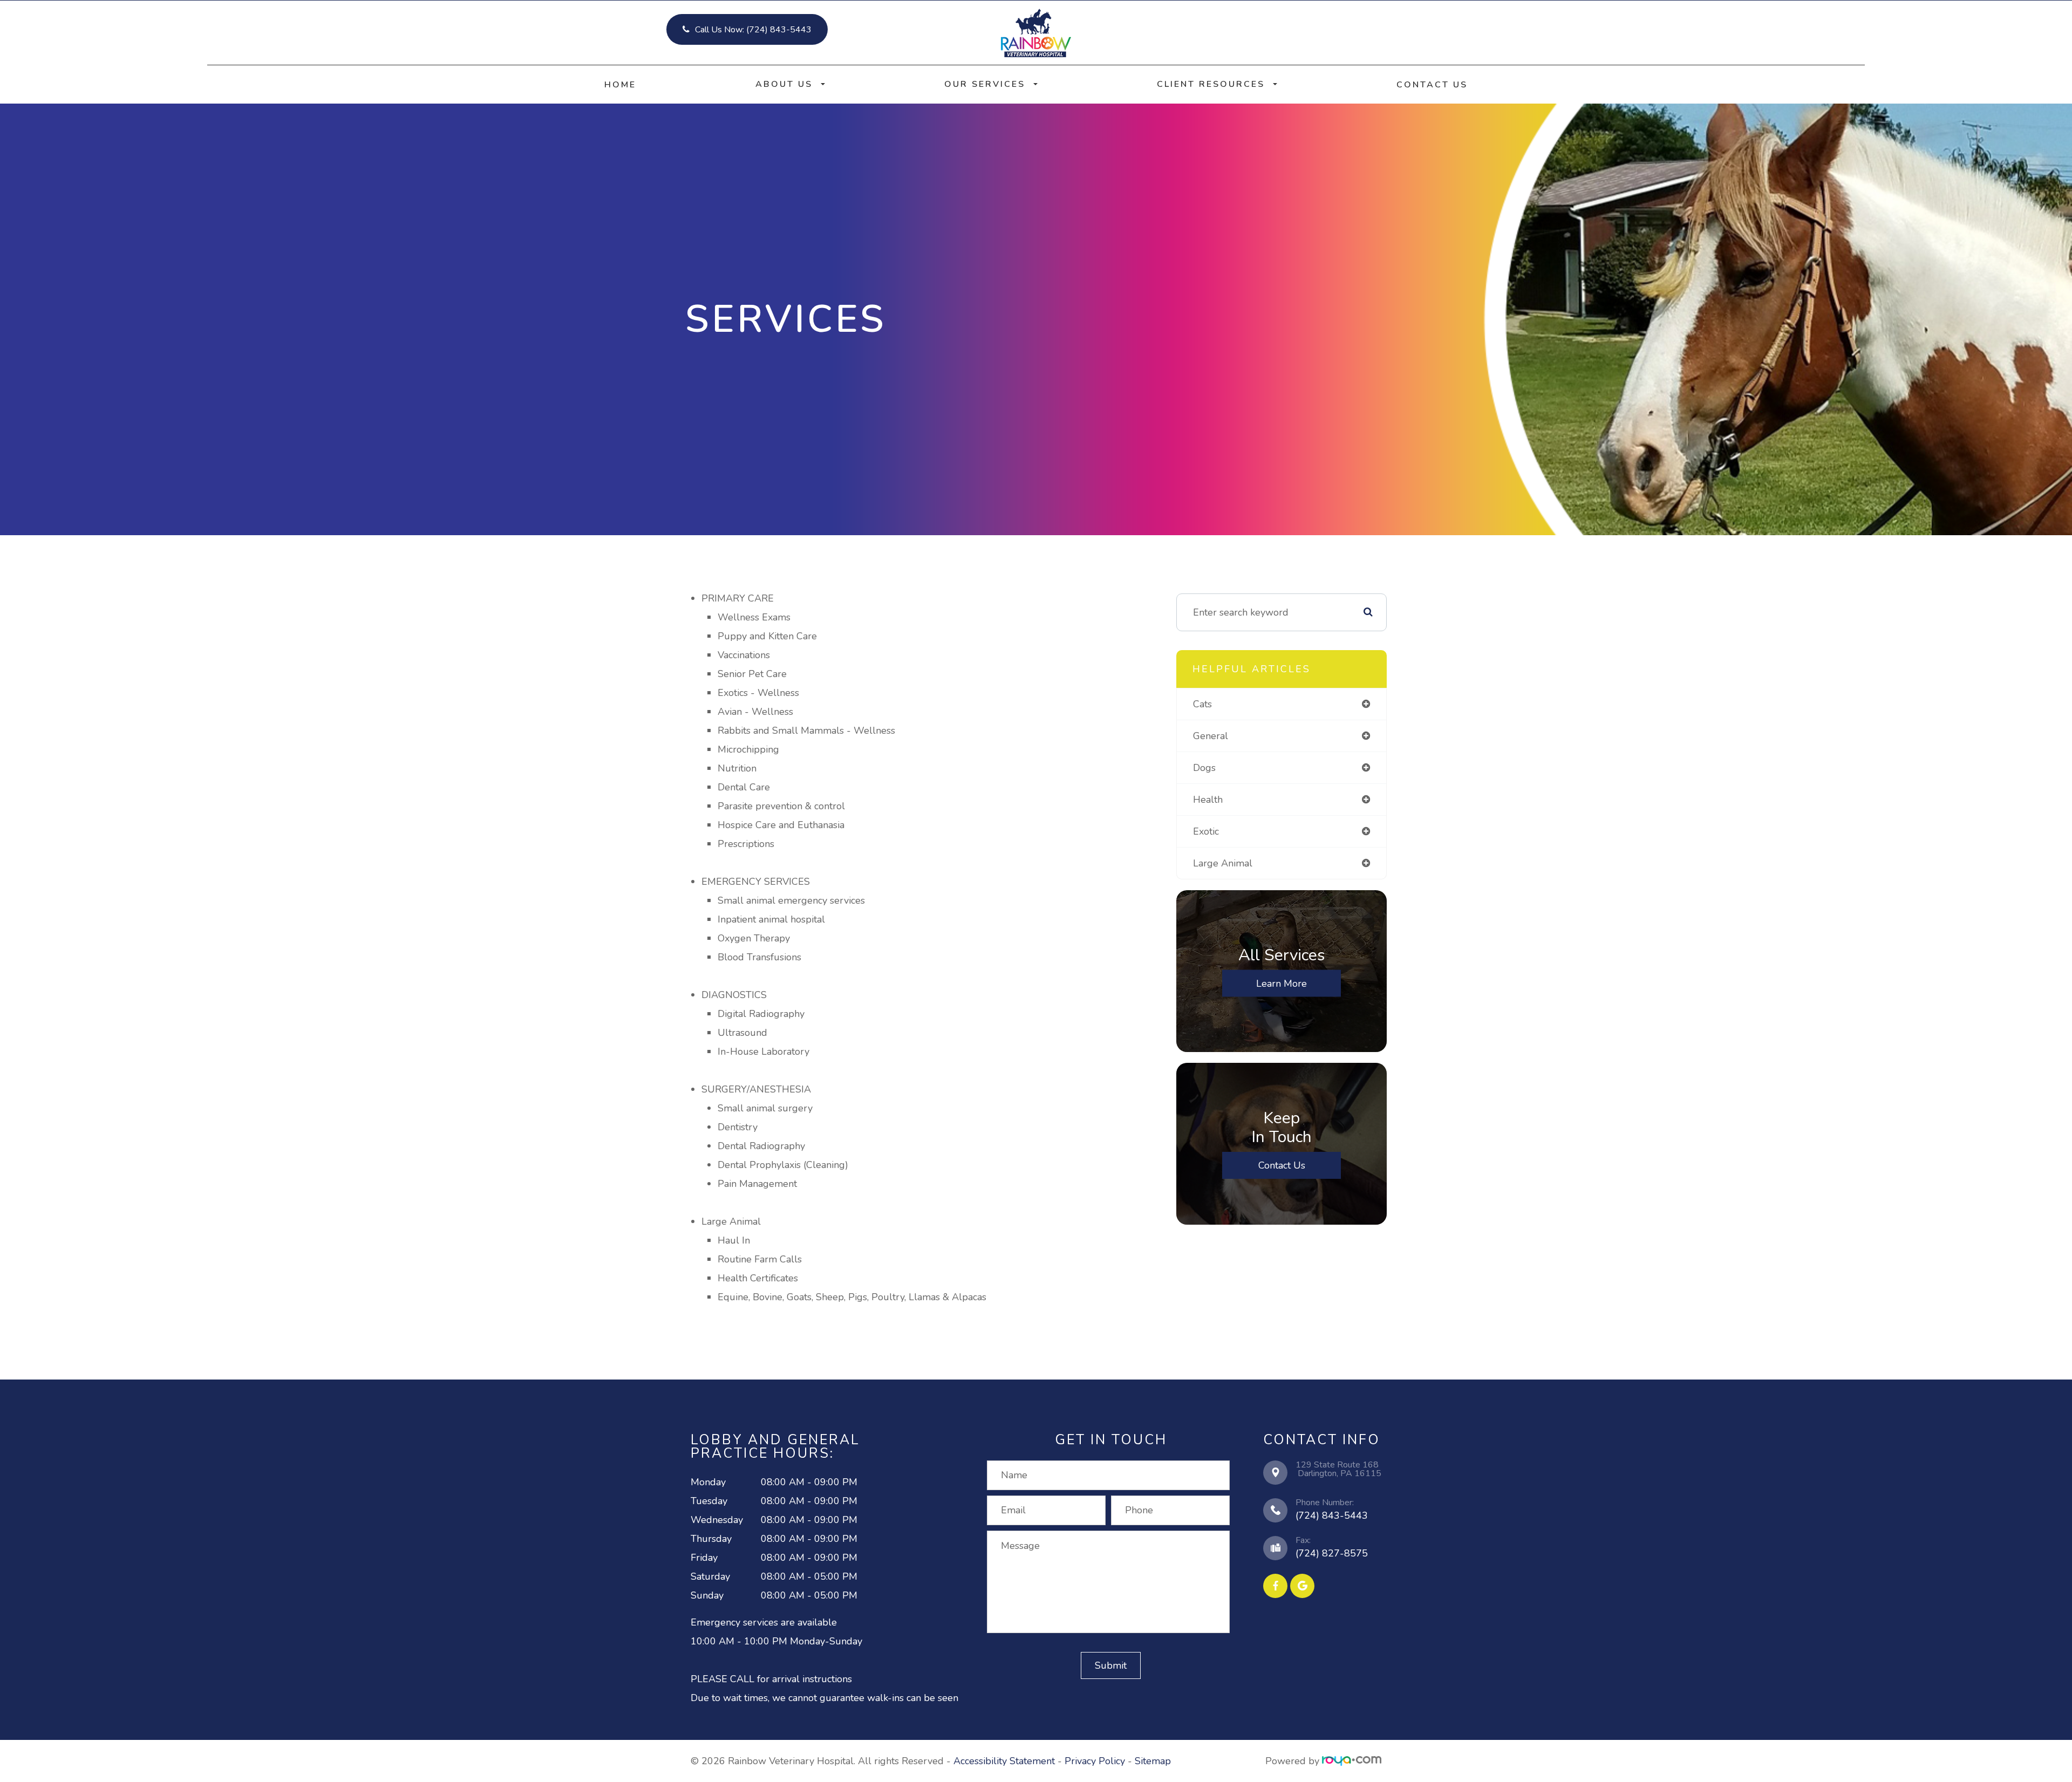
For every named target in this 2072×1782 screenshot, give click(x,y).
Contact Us (1432, 85)
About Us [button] (784, 84)
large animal (1223, 863)
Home (620, 85)
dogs (1204, 768)
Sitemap (1153, 1761)
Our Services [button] (985, 84)
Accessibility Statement (1004, 1761)
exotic (1206, 831)
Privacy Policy (1095, 1761)
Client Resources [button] (1211, 84)
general (1211, 736)
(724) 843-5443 (1332, 1515)
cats (1202, 704)
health (1208, 800)
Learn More (1282, 983)
